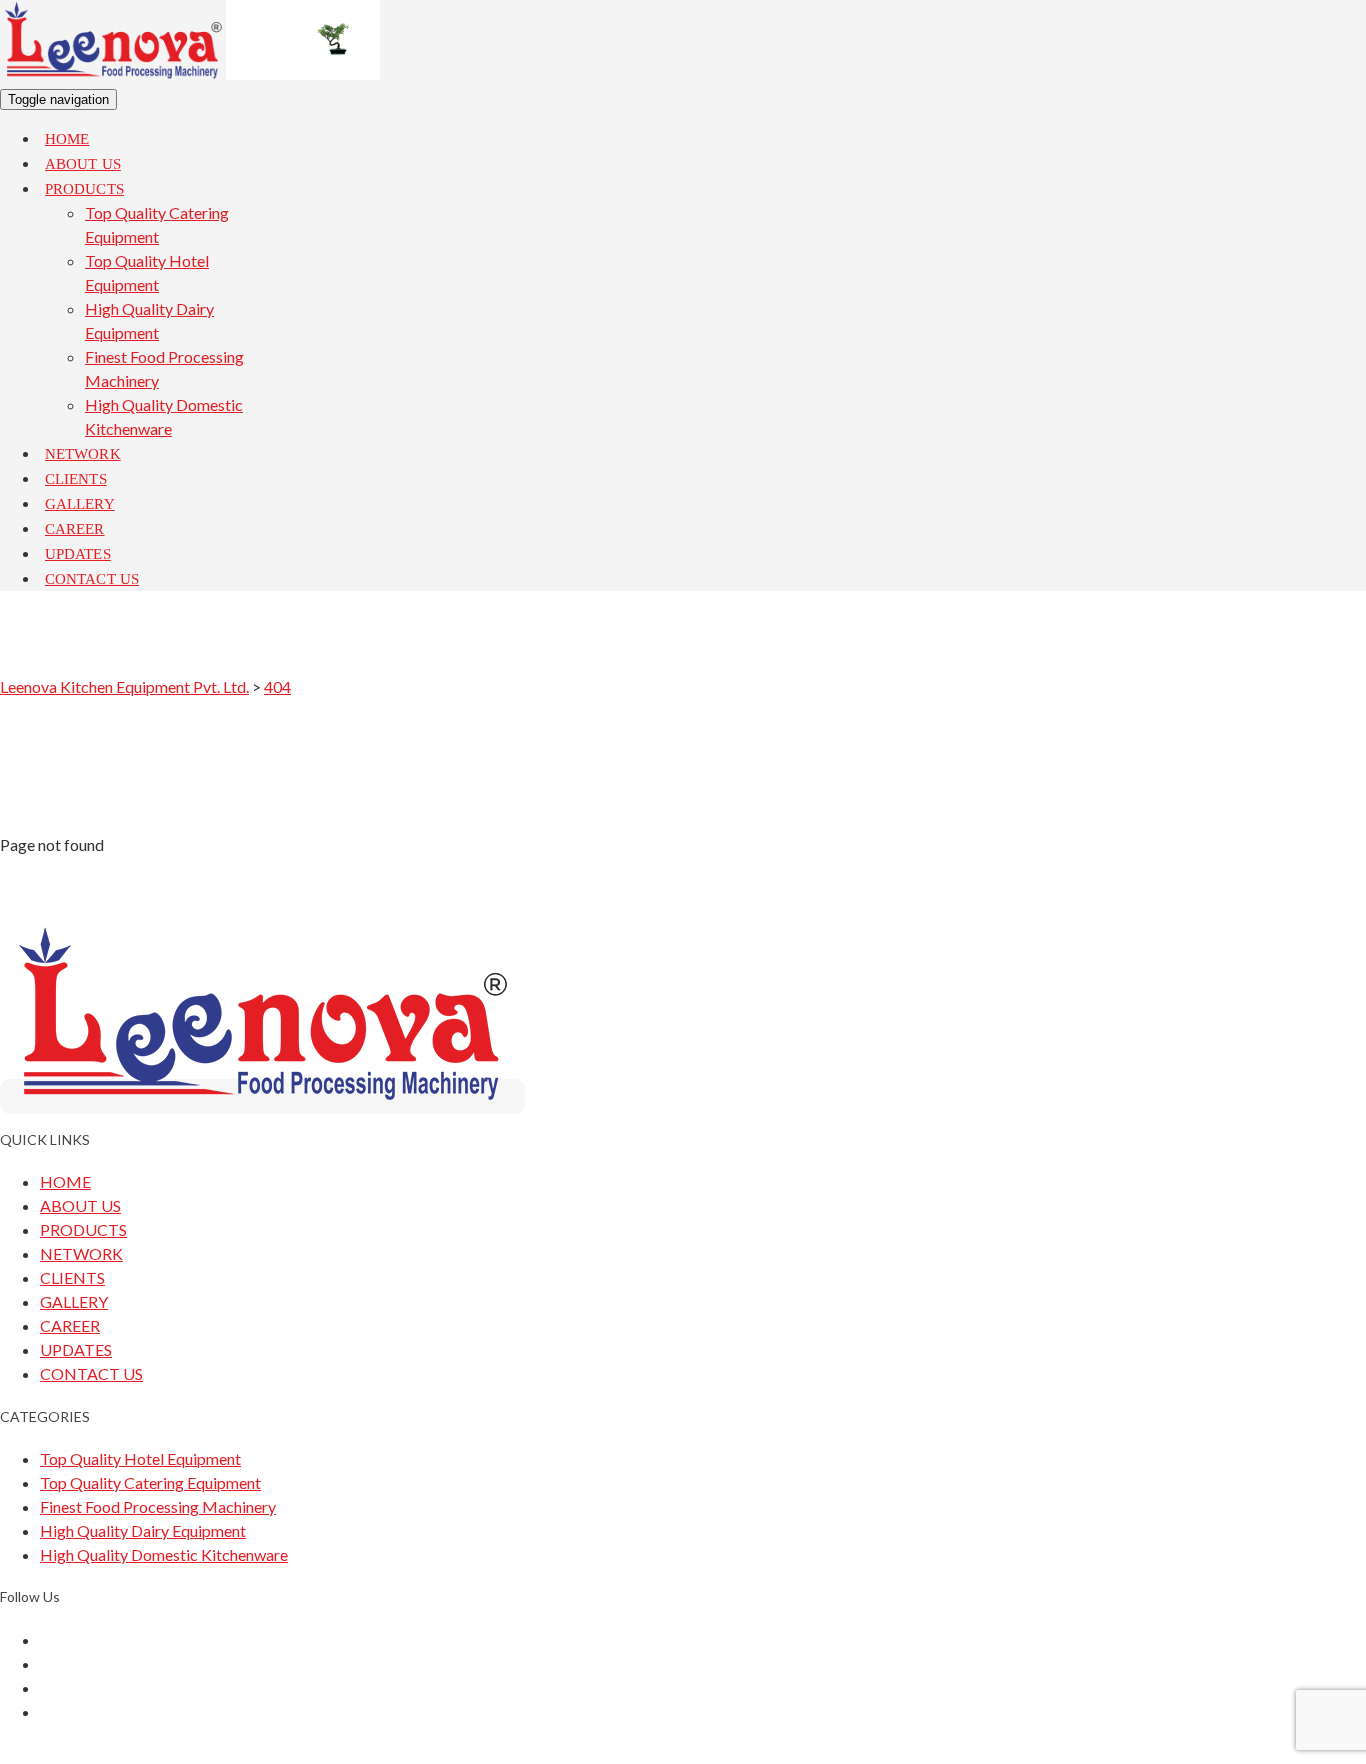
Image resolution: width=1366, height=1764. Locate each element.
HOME (65, 1181)
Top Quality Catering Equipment (150, 1482)
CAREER (70, 1325)
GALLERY (74, 1301)
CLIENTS (72, 1277)
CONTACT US (91, 1373)
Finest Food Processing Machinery (158, 1506)
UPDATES (76, 1349)
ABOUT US (80, 1205)
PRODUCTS (83, 1229)
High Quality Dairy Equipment (143, 1530)
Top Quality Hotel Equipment (140, 1458)
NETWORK (81, 1253)
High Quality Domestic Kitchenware (164, 1554)
